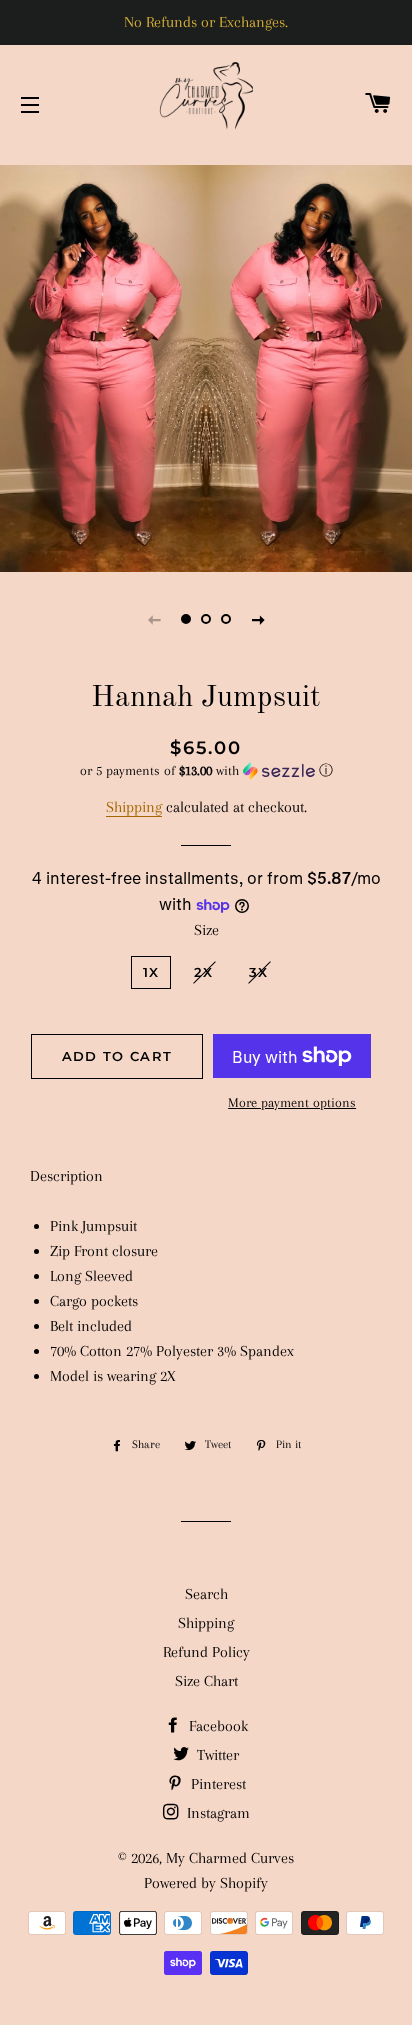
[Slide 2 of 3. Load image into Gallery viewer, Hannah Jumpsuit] (206, 619)
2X (204, 972)
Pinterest (216, 1784)
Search (206, 1594)
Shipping (134, 807)
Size (206, 930)
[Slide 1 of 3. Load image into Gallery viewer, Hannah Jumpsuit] (186, 619)
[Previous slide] (154, 619)
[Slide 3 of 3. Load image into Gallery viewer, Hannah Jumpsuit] (226, 619)
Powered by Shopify (206, 1883)
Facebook (216, 1726)
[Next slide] (258, 619)
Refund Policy (206, 1652)
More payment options (292, 1102)
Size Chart (206, 1681)
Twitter (216, 1755)
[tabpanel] (206, 366)
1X (151, 972)
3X (259, 972)
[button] (206, 771)
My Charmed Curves (230, 1858)
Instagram (216, 1813)
